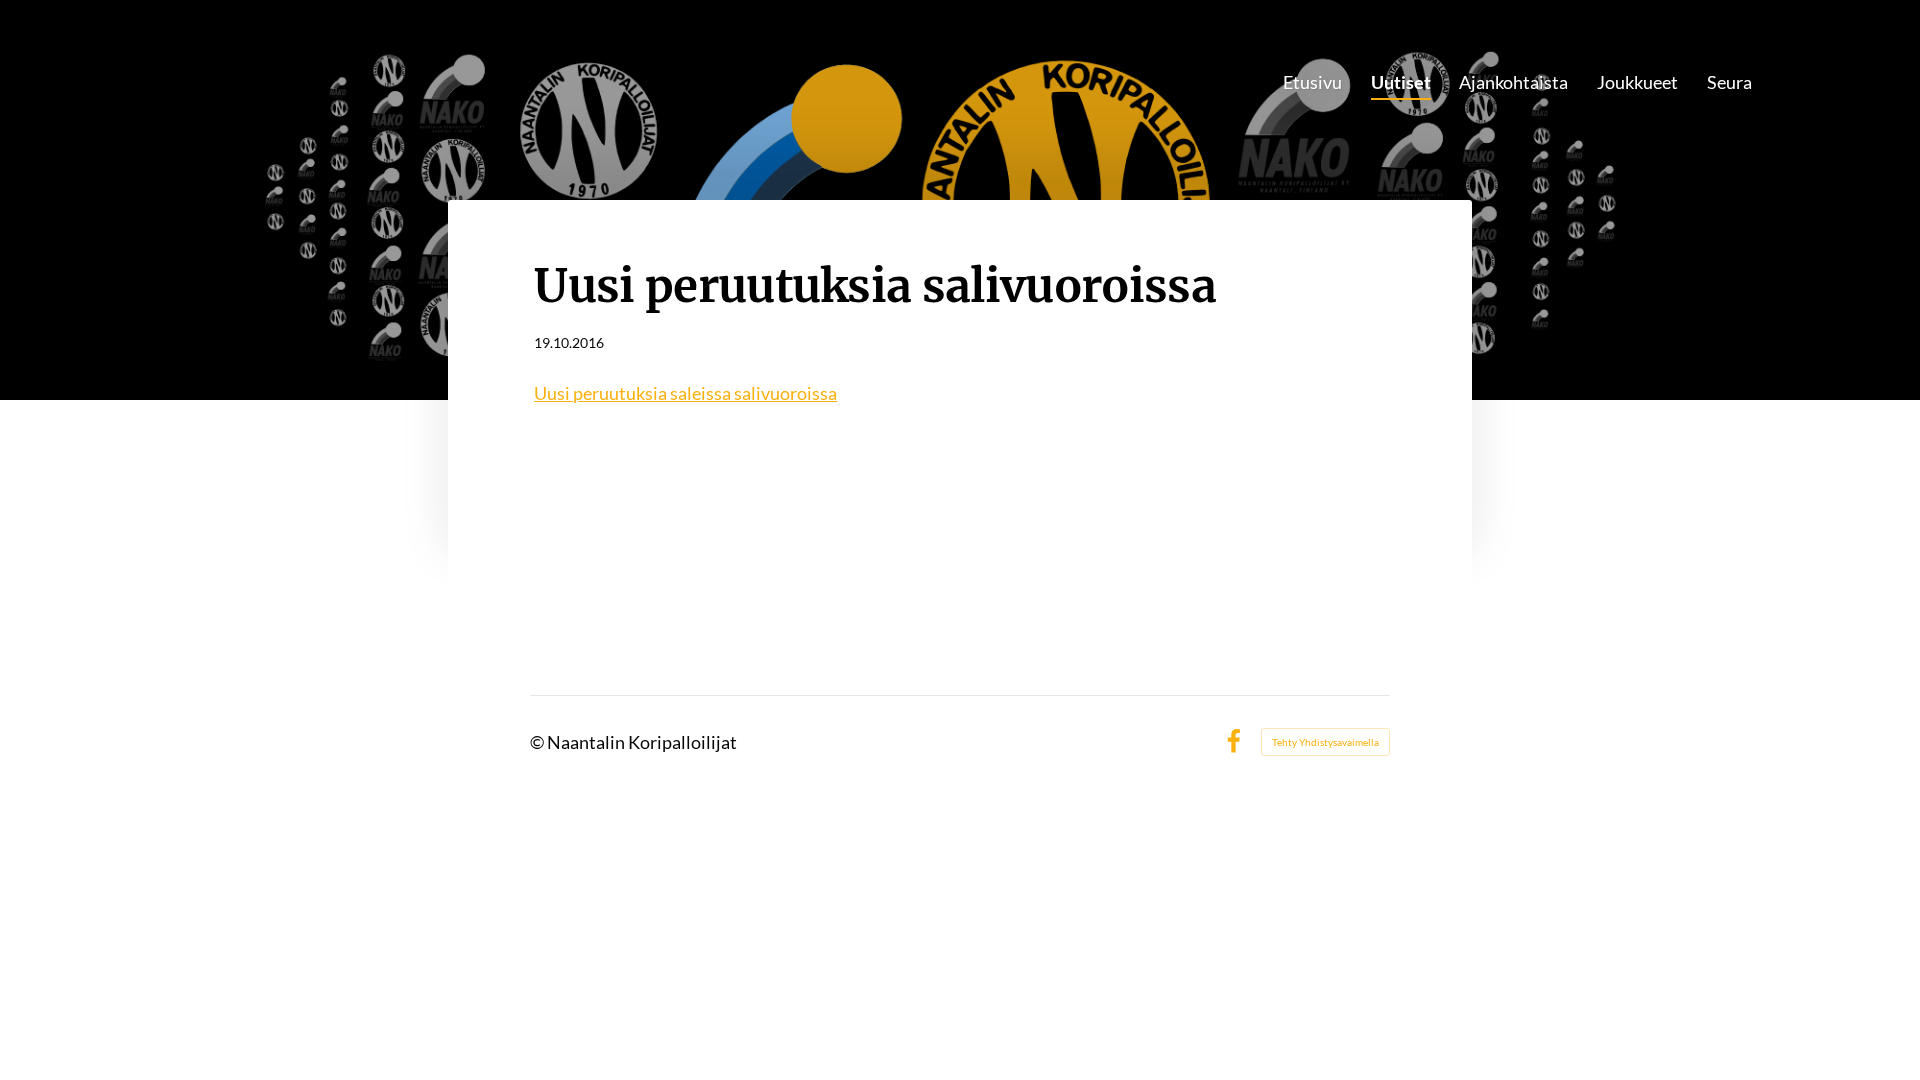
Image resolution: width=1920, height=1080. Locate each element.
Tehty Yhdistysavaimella (1325, 742)
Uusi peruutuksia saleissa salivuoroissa (685, 393)
